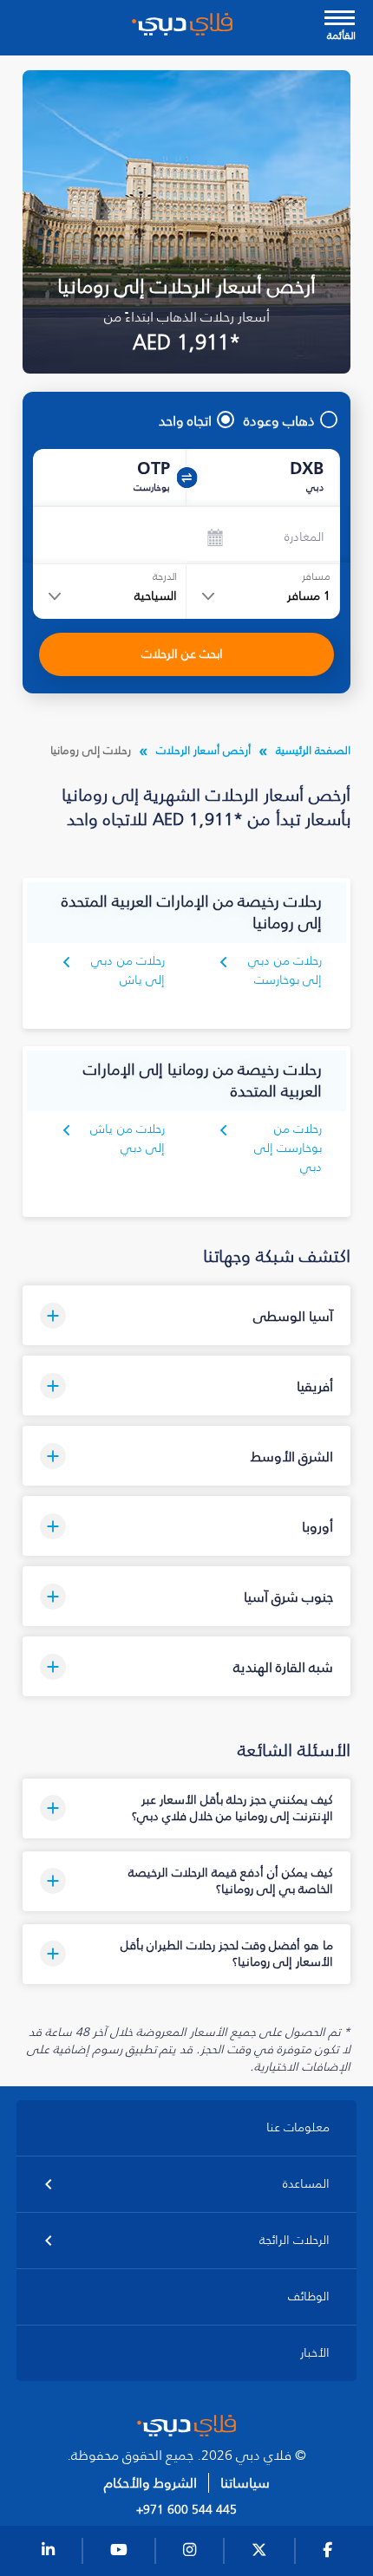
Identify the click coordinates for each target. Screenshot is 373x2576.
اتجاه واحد (185, 420)
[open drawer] (340, 20)
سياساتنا (245, 2483)
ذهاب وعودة (279, 420)
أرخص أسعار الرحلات (203, 750)
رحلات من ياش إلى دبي (128, 1138)
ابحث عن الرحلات (182, 654)
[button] (186, 1315)
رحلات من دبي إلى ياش (128, 970)
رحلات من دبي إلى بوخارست (285, 970)
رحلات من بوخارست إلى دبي (288, 1148)
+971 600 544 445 (186, 2510)
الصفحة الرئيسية (313, 750)
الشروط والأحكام (151, 2483)
